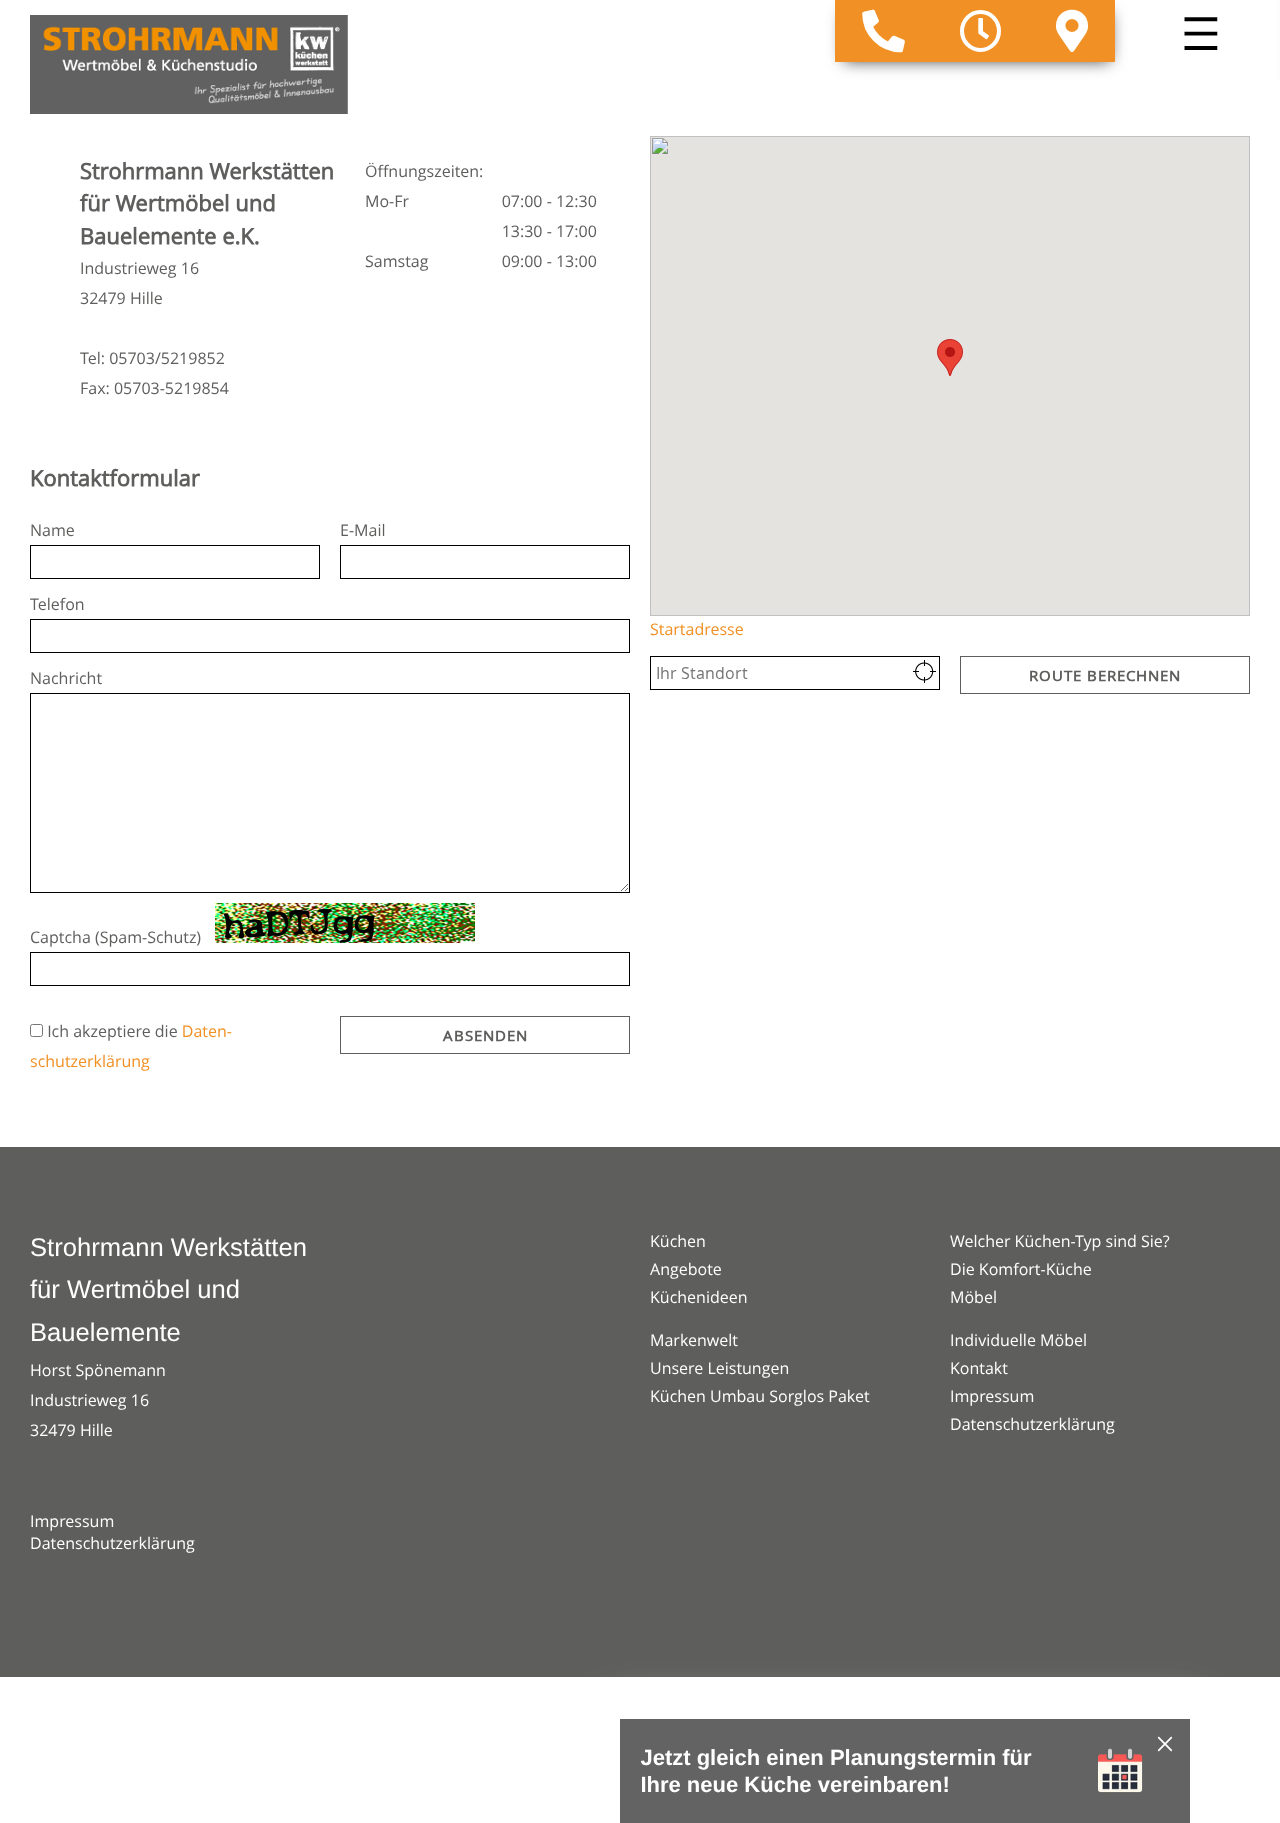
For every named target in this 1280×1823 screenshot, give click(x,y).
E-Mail (362, 530)
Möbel (973, 1297)
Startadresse (697, 629)
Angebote (686, 1269)
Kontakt (979, 1368)
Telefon (57, 604)
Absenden (485, 1035)
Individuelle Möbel (1018, 1340)
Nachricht (66, 678)
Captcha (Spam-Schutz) (115, 937)
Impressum (72, 1521)
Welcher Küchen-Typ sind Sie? (1060, 1241)
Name (52, 530)
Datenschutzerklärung (112, 1543)
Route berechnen (1105, 675)
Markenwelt (694, 1340)
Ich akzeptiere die (114, 1031)
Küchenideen (699, 1297)
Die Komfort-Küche (1021, 1269)
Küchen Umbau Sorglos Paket (760, 1396)
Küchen (678, 1241)
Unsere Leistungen (719, 1368)
